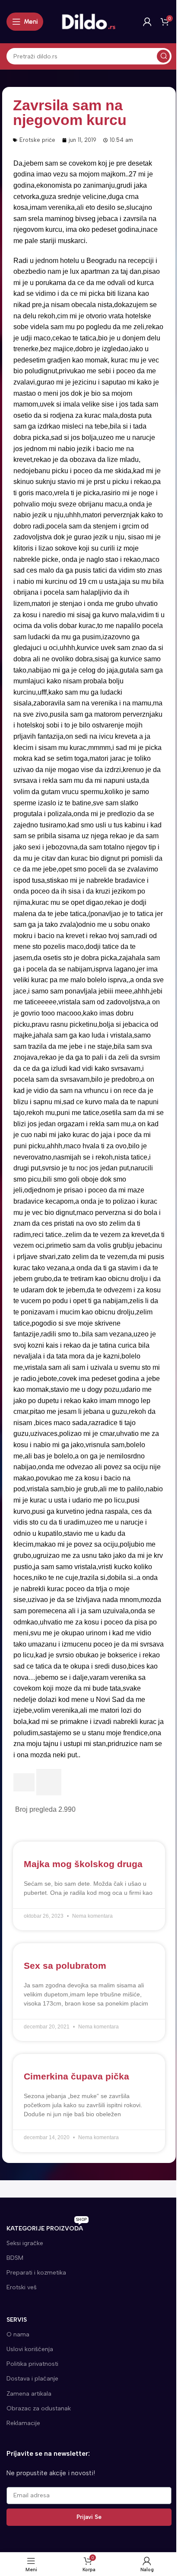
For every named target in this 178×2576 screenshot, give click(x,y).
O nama (18, 2334)
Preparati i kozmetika (36, 2273)
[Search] (163, 56)
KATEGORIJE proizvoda (47, 2227)
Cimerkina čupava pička (76, 2076)
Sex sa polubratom (65, 1966)
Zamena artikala (29, 2394)
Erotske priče (37, 140)
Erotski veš (22, 2287)
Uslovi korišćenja (30, 2349)
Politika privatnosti (32, 2364)
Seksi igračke (25, 2243)
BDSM (15, 2258)
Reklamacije (23, 2423)
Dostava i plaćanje (32, 2379)
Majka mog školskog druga (83, 1864)
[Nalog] (147, 22)
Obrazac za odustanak (39, 2408)
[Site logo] (89, 21)
